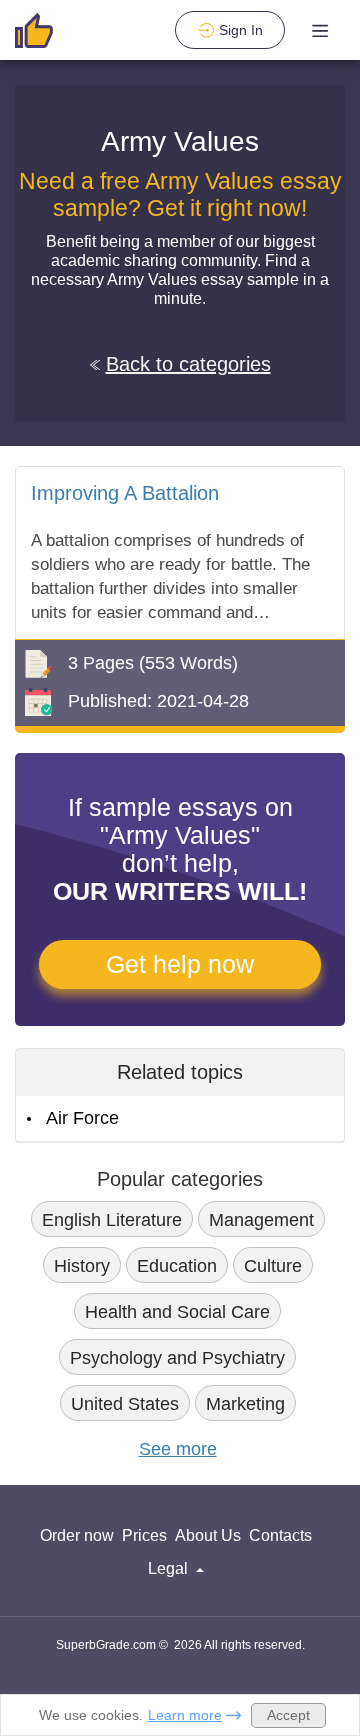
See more (178, 1449)
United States (125, 1404)
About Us (208, 1535)
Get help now (180, 964)
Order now (77, 1535)
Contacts (280, 1535)
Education (177, 1266)
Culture (273, 1266)
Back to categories (188, 364)
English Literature (112, 1220)
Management (261, 1220)
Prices (144, 1535)
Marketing (245, 1404)
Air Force (82, 1118)
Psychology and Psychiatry (177, 1358)
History (82, 1266)
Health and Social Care (177, 1312)
